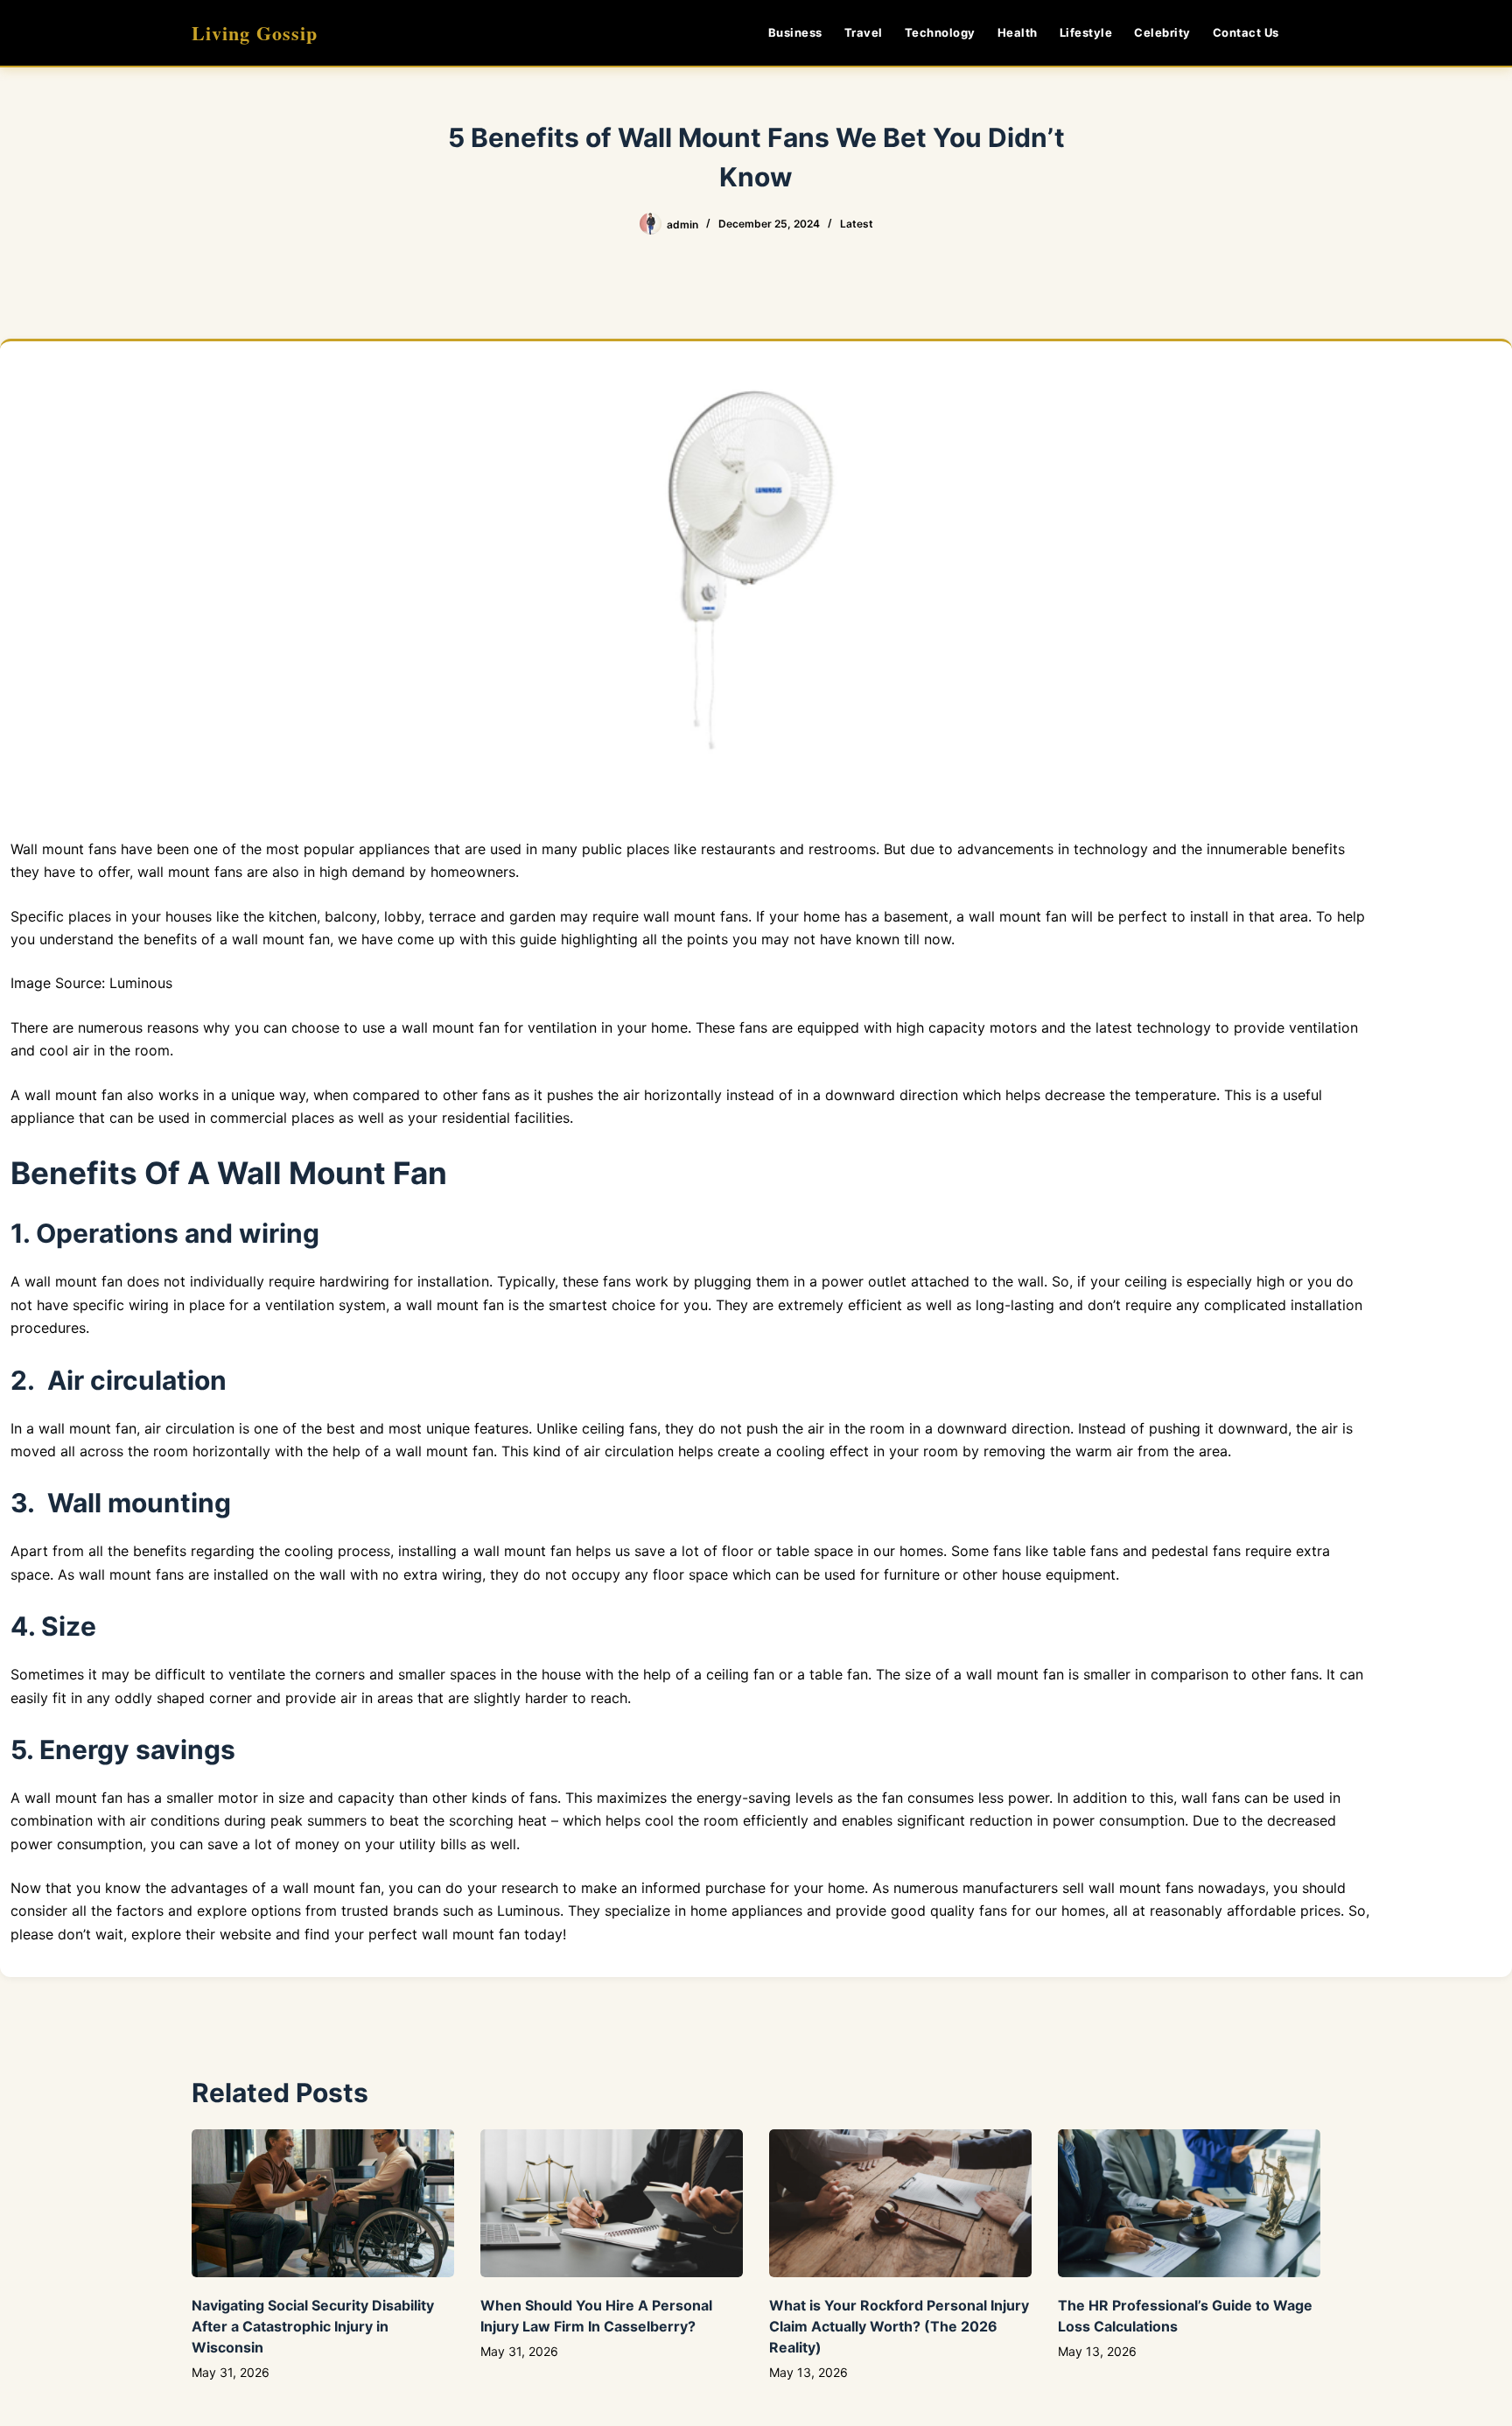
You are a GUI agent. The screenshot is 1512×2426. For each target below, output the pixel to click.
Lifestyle (1086, 32)
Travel (864, 32)
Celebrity (1162, 32)
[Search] (1314, 33)
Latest (857, 224)
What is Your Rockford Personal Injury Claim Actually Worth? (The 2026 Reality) (899, 2326)
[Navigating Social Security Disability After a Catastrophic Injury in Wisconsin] (323, 2203)
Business (795, 32)
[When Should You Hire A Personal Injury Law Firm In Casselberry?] (612, 2203)
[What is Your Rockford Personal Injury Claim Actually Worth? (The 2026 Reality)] (900, 2203)
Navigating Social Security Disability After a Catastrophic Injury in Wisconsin (313, 2326)
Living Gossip (255, 33)
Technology (940, 32)
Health (1018, 32)
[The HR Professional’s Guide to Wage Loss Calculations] (1189, 2203)
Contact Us (1246, 32)
